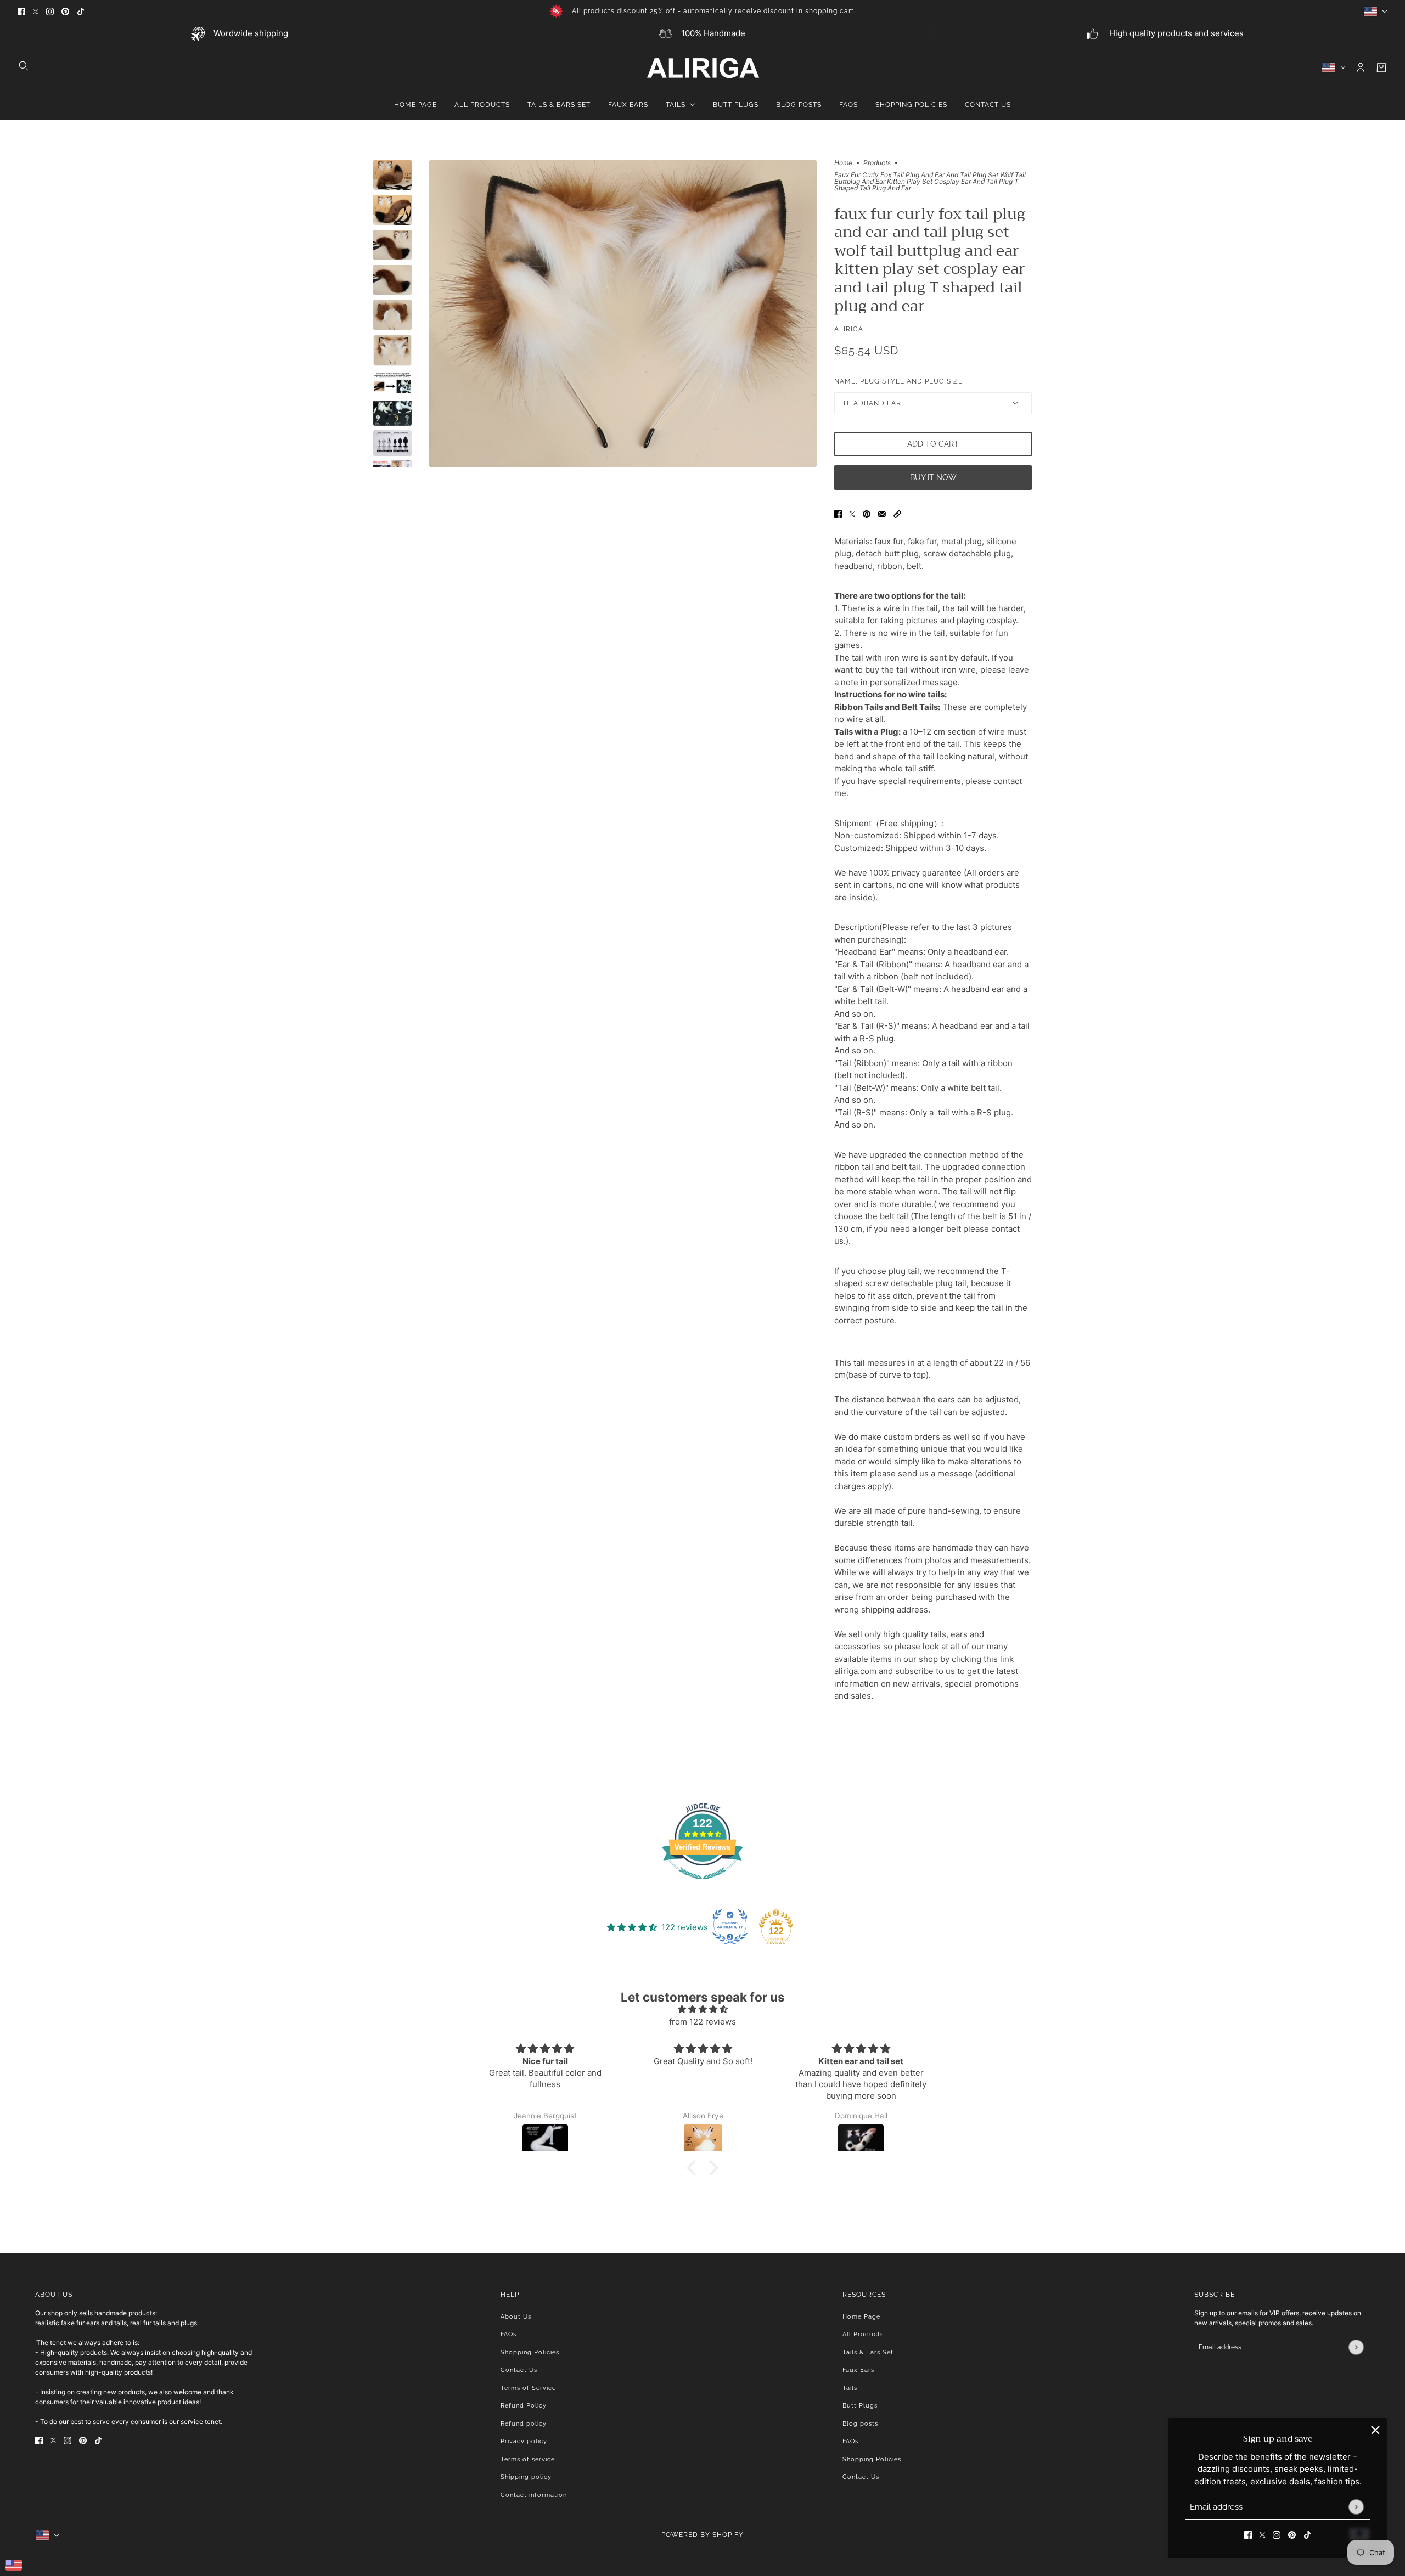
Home (843, 163)
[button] (897, 514)
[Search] (24, 66)
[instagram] (50, 11)
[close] (1375, 2430)
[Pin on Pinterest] (867, 514)
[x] (36, 11)
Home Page (861, 2317)
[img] (702, 2009)
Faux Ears (858, 2370)
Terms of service (528, 2459)
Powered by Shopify (702, 2535)
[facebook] (21, 11)
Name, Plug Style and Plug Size (898, 381)
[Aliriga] (703, 67)
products (877, 163)
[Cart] (1381, 67)
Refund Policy (524, 2406)
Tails (850, 2388)
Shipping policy (526, 2477)
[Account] (1361, 67)
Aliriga (849, 329)
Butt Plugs (860, 2406)
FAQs (508, 2334)
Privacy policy (524, 2441)
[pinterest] (65, 11)
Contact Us (519, 2370)
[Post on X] (852, 514)
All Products (863, 2334)
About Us (516, 2317)
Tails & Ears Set (868, 2352)
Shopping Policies (530, 2352)
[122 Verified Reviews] (702, 1885)
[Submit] (1356, 2507)
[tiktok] (81, 11)
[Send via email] (882, 514)
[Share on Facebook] (838, 514)
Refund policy (524, 2424)
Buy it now (933, 477)
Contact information (534, 2495)
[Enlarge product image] (623, 314)
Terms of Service (528, 2388)
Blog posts (860, 2424)
